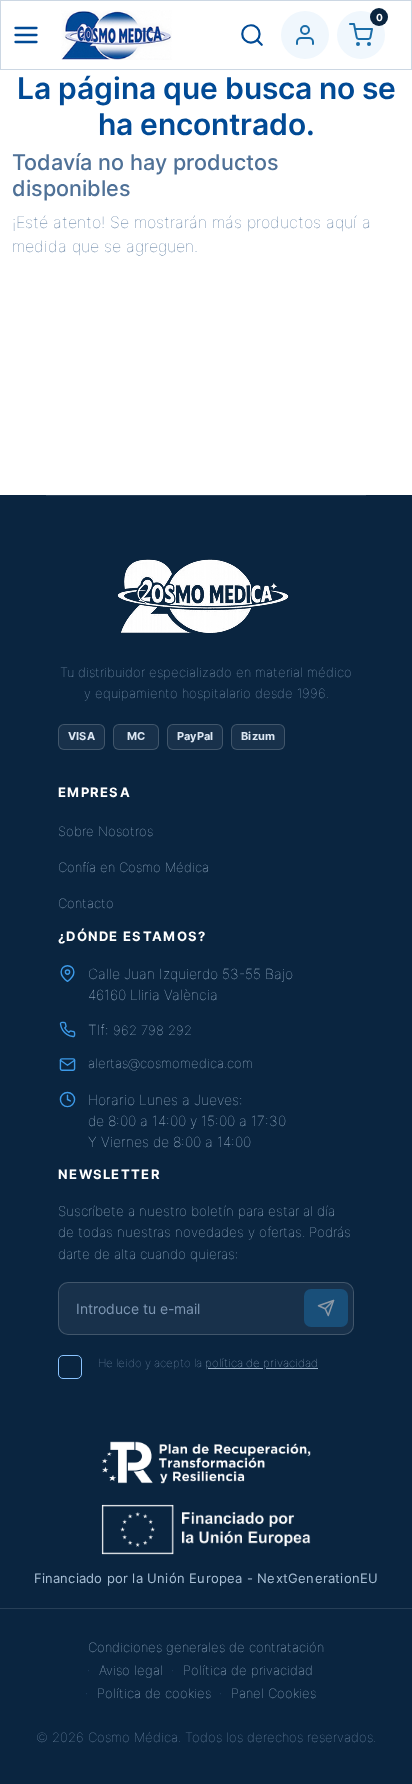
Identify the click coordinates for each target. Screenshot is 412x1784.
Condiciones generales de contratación (206, 1647)
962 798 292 (152, 1030)
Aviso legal (131, 1670)
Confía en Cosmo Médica (133, 867)
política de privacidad (261, 1363)
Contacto (86, 903)
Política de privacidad (248, 1670)
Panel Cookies (273, 1693)
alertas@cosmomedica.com (170, 1063)
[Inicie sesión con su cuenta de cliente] (305, 35)
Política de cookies (154, 1693)
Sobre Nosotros (105, 831)
